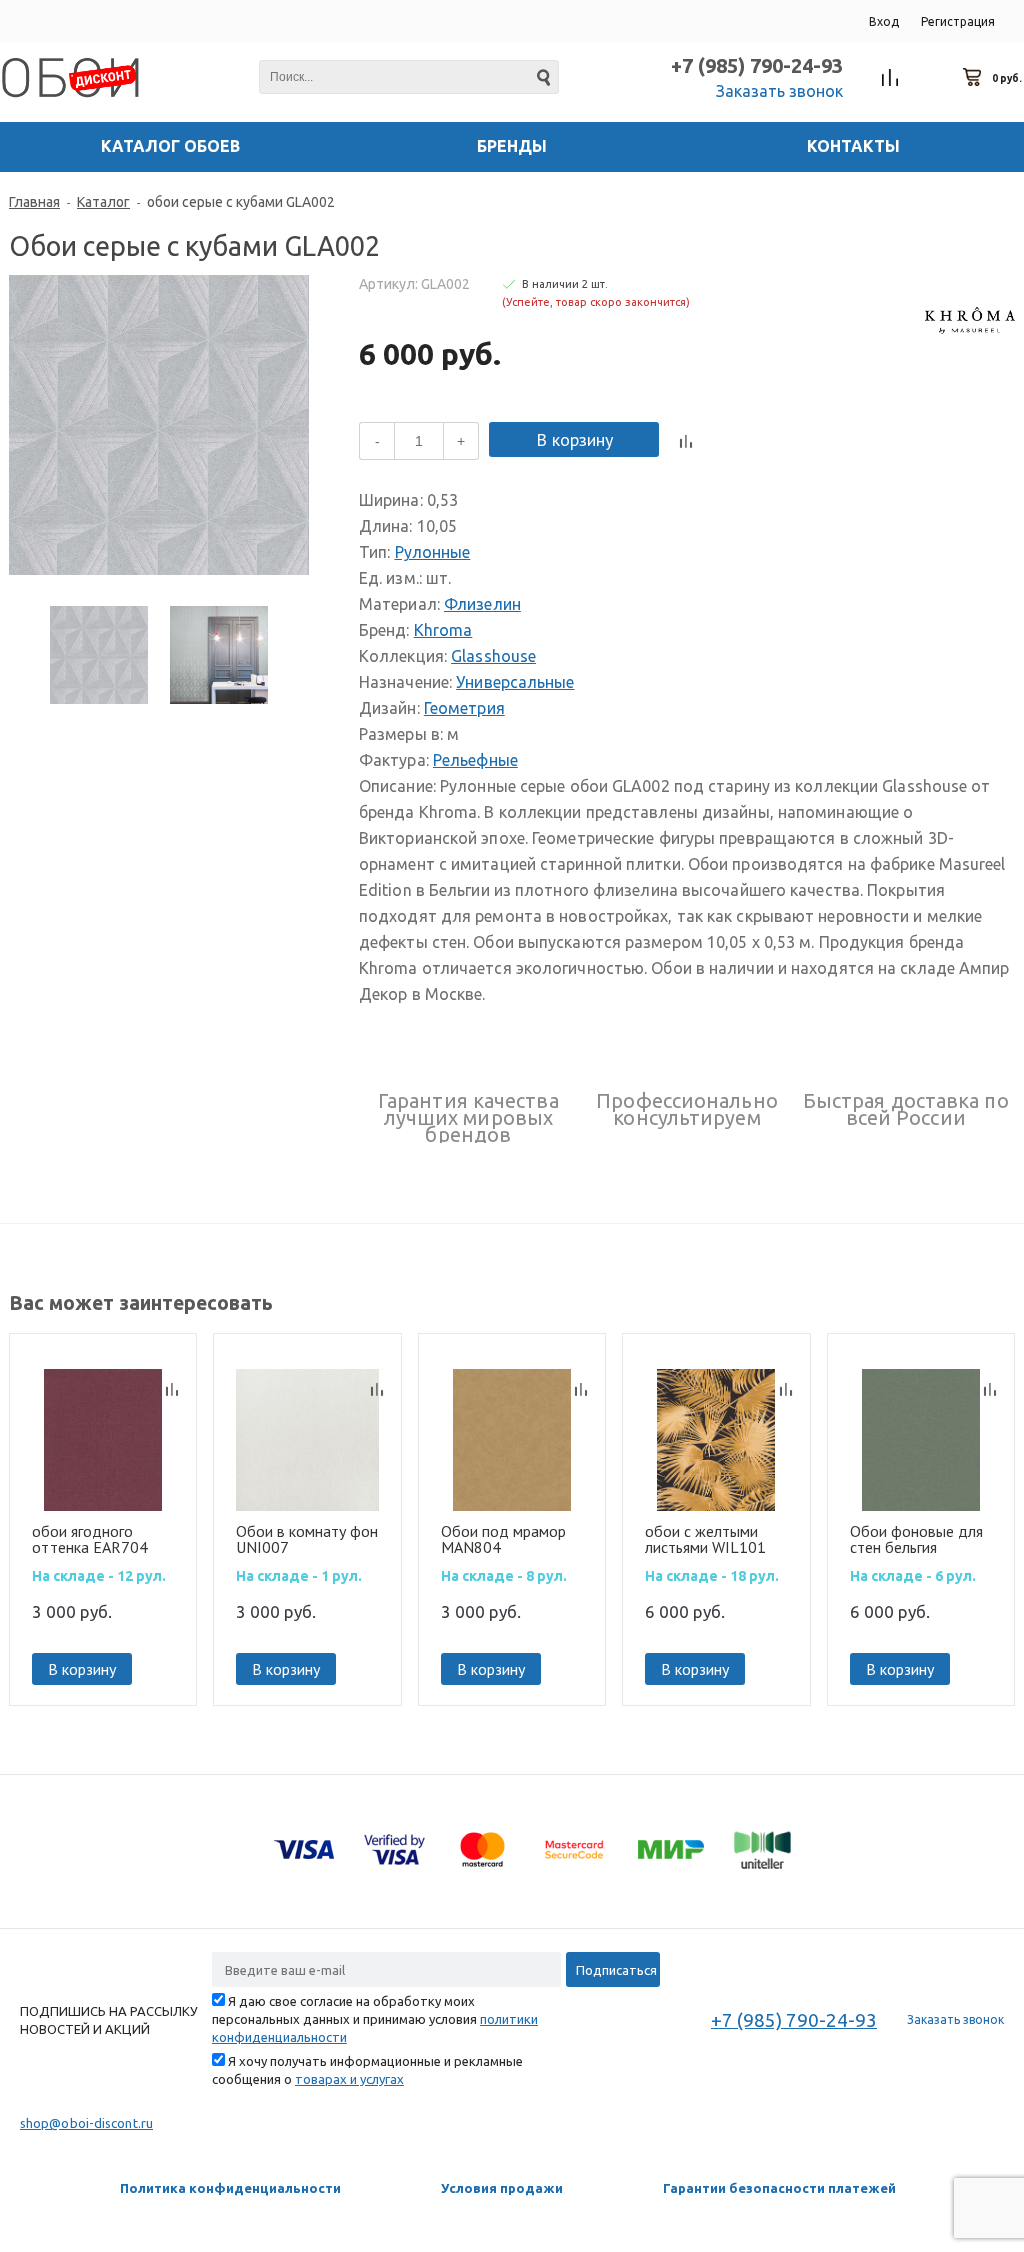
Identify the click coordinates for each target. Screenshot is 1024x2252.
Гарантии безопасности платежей (779, 2188)
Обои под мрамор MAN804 (503, 1539)
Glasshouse (493, 656)
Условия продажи (502, 2188)
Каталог (103, 202)
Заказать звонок (779, 91)
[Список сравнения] (890, 78)
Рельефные (475, 760)
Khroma (443, 630)
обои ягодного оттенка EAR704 (90, 1539)
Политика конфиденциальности (230, 2188)
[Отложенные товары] (932, 78)
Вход (884, 21)
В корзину (574, 439)
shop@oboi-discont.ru (86, 2123)
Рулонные (433, 552)
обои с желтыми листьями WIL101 (705, 1539)
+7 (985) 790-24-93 (757, 65)
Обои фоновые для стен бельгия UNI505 (916, 1539)
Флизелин (482, 604)
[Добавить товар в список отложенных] (718, 442)
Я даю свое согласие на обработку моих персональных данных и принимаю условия (375, 2019)
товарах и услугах (349, 2079)
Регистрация (958, 21)
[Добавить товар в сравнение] (686, 442)
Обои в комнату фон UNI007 (307, 1539)
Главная (34, 202)
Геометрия (464, 708)
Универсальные (515, 682)
